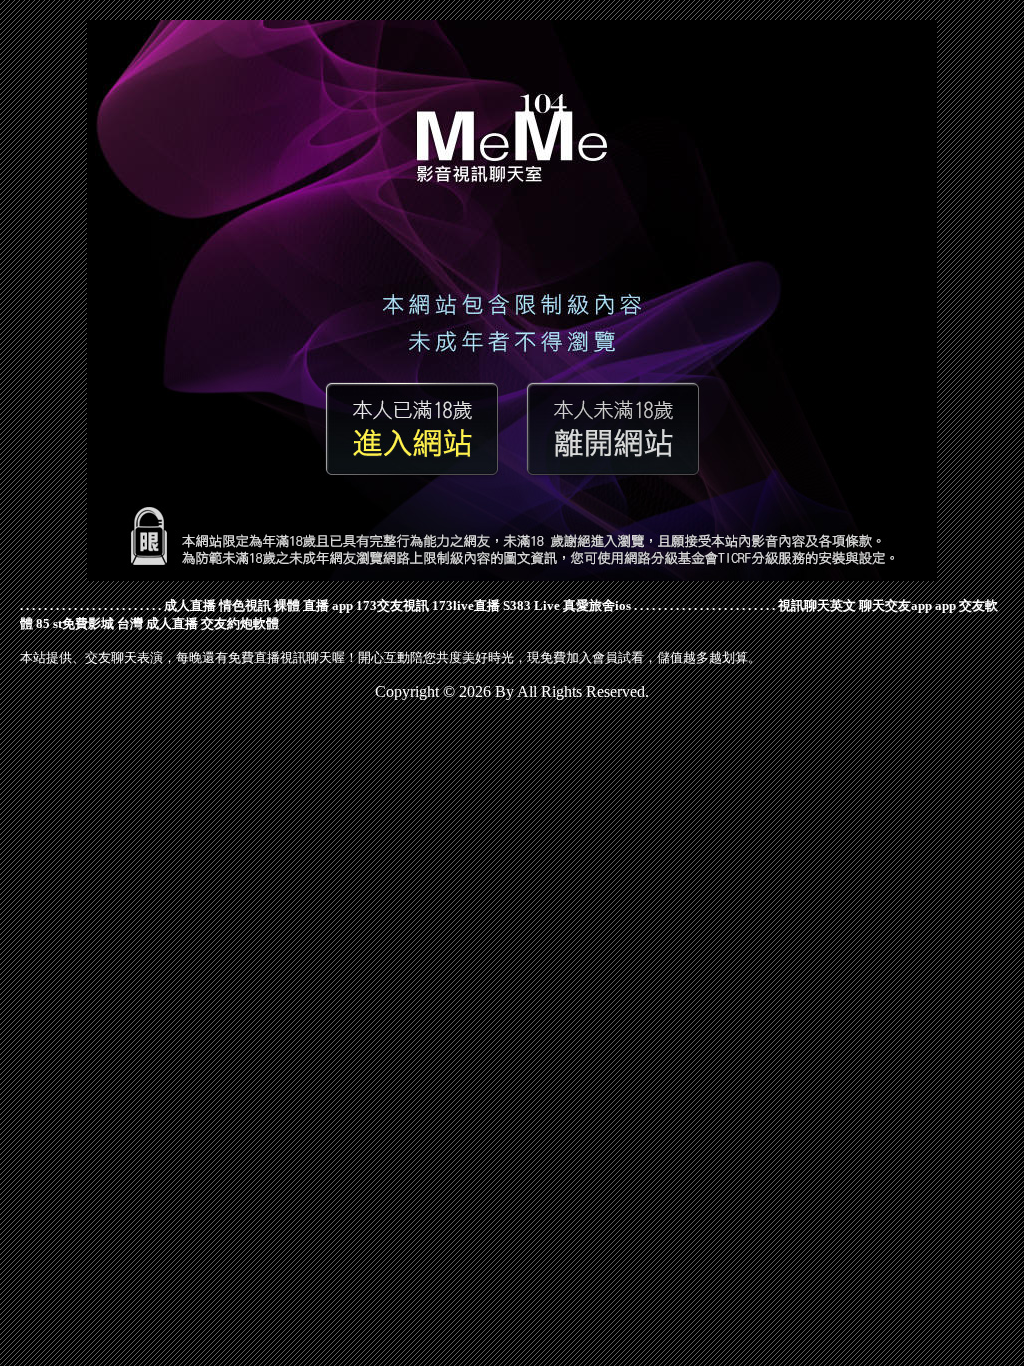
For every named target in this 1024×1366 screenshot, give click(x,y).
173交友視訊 (392, 605)
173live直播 (466, 605)
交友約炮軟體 (240, 623)
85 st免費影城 (75, 623)
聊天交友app (895, 605)
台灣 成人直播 (157, 623)
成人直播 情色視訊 (217, 605)
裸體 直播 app (313, 605)
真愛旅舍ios (597, 605)
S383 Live (531, 605)
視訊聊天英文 (817, 605)
